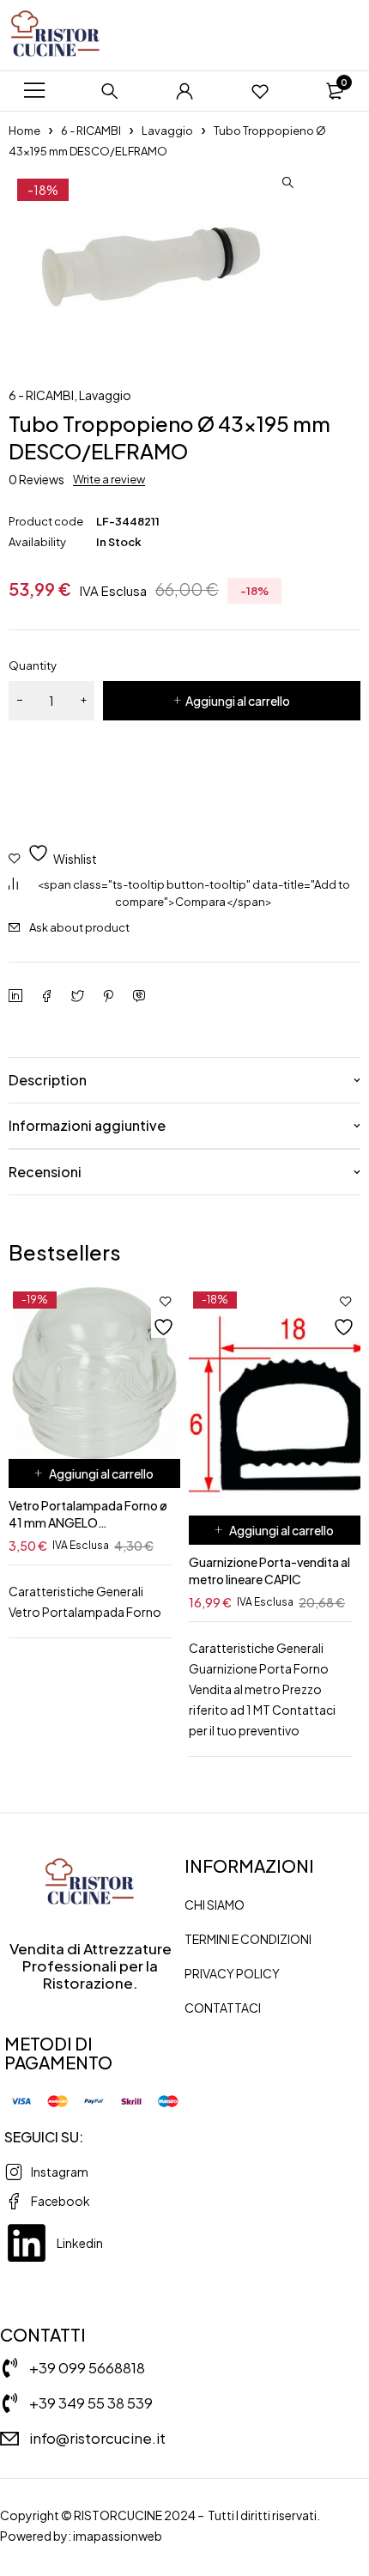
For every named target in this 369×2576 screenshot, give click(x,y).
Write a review (109, 479)
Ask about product (79, 927)
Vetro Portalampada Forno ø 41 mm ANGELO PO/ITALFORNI (88, 1522)
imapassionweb (118, 2536)
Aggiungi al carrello (238, 701)
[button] (287, 183)
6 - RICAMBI (91, 131)
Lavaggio (167, 131)
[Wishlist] (260, 91)
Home (24, 131)
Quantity (33, 665)
